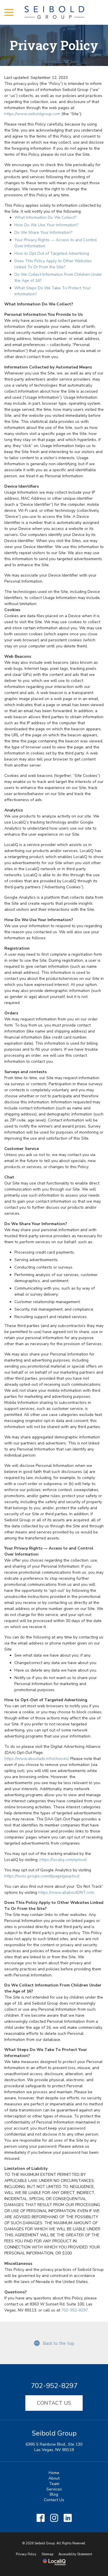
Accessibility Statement (75, 2554)
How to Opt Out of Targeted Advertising (52, 253)
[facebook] (40, 2518)
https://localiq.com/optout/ (63, 1860)
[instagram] (54, 2518)
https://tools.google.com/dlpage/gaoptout (42, 1876)
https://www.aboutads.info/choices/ (36, 1759)
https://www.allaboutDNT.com (66, 1892)
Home (54, 2473)
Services (54, 2489)
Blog (54, 2494)
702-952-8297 (75, 2310)
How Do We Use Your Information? (46, 225)
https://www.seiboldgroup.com (32, 114)
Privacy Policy (54, 45)
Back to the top (58, 2343)
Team (54, 2484)
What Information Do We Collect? (45, 217)
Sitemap (47, 2554)
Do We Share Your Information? (43, 232)
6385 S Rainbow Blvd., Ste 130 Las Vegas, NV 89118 (54, 2447)
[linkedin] (68, 2518)
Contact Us (54, 2403)
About (54, 2478)
